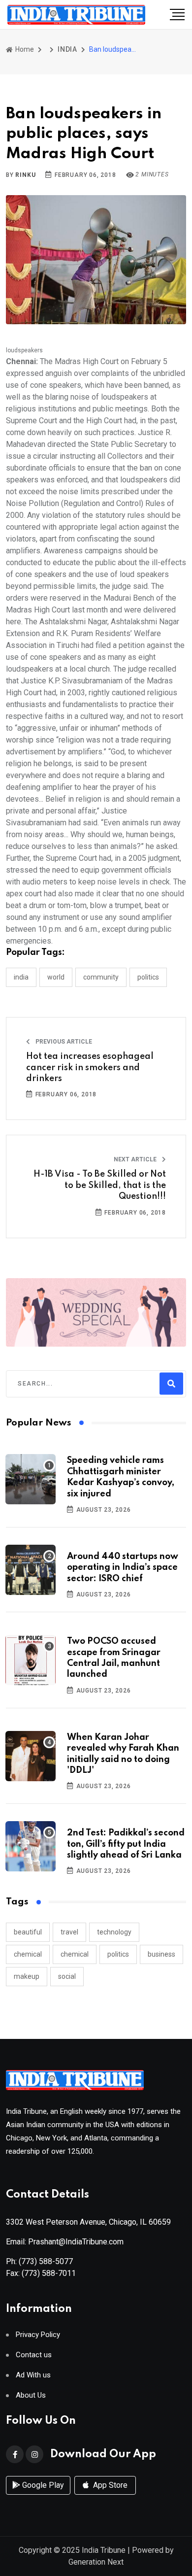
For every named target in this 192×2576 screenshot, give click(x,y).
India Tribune (104, 2550)
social (67, 1976)
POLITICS (148, 977)
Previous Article (63, 1042)
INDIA (67, 49)
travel (69, 1932)
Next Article (136, 1159)
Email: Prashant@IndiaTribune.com (65, 2242)
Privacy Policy (38, 2335)
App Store (109, 2485)
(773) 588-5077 (46, 2261)
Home (24, 49)
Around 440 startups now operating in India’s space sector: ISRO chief (123, 1568)
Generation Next (96, 2562)
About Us (31, 2395)
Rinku (25, 175)
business (161, 1954)
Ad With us (33, 2375)
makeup (27, 1976)
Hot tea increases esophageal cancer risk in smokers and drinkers (90, 1068)
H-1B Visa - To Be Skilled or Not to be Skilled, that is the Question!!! (100, 1185)
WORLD (56, 977)
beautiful (28, 1932)
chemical (28, 1954)
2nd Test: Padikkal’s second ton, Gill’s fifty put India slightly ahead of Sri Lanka (126, 1844)
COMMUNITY (101, 977)
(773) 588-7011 (49, 2273)
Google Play (42, 2485)
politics (118, 1954)
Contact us (34, 2355)
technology (114, 1932)
